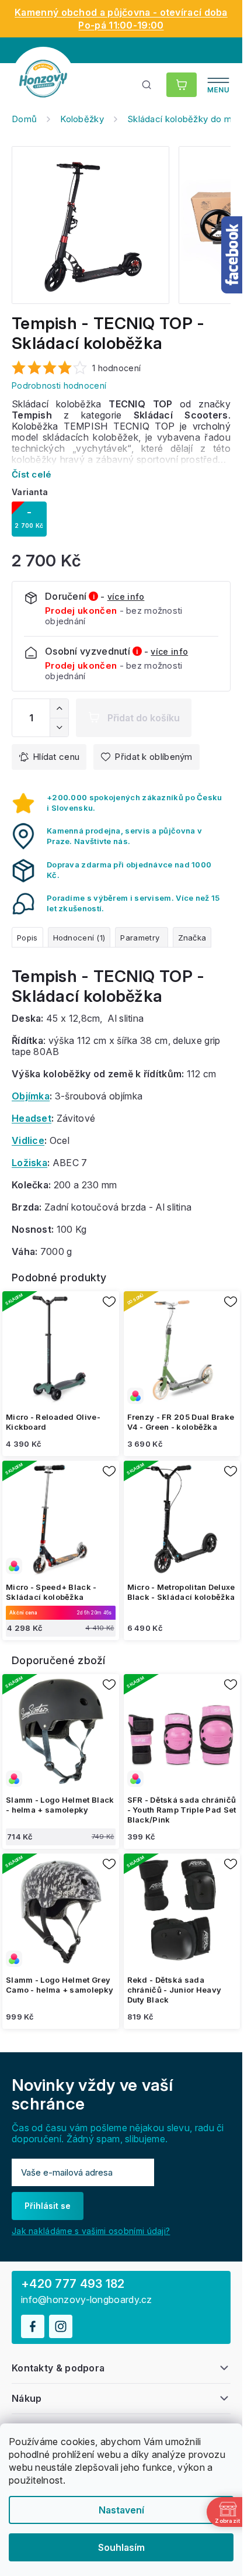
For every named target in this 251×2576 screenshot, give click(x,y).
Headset (32, 1118)
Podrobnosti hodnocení (59, 385)
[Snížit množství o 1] (59, 727)
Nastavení (121, 2510)
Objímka (31, 1096)
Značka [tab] (192, 938)
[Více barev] (182, 1350)
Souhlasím (121, 2547)
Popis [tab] (27, 938)
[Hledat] (147, 85)
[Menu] (218, 85)
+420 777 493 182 (73, 2284)
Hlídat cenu (56, 757)
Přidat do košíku (144, 718)
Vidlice (28, 1140)
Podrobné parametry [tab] (141, 937)
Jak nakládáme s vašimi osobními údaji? (91, 2231)
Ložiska (29, 1163)
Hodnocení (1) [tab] (79, 938)
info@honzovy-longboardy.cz (87, 2300)
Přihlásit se (48, 2206)
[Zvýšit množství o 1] (59, 708)
